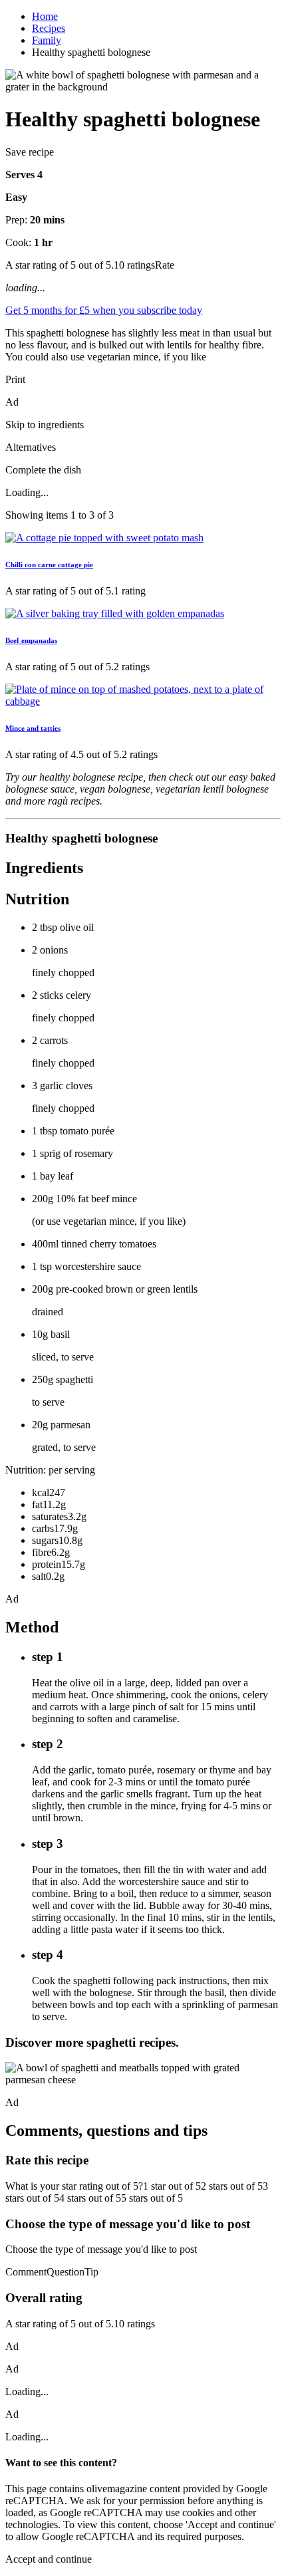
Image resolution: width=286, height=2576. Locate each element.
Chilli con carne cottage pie (49, 565)
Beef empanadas (31, 640)
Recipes (49, 28)
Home (45, 16)
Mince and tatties (33, 728)
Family (47, 40)
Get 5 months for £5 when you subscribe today (104, 310)
